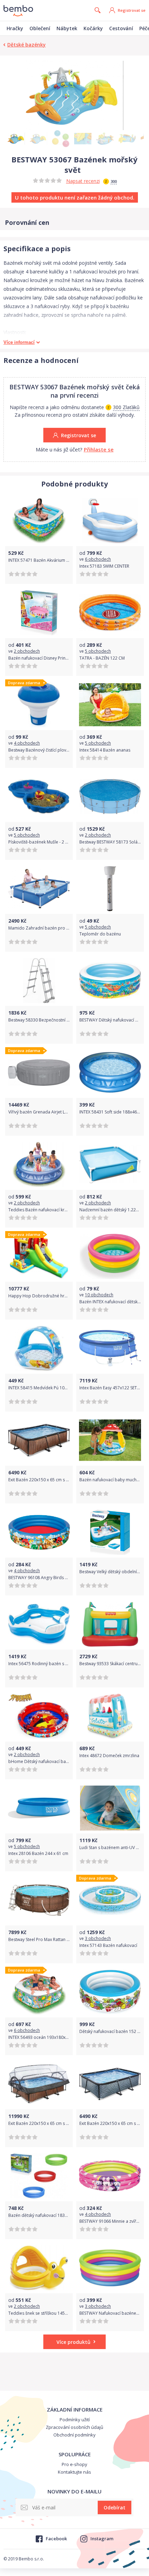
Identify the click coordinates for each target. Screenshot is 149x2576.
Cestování (121, 28)
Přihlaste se (99, 449)
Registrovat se (132, 10)
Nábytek (67, 28)
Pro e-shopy (74, 2464)
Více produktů (73, 2342)
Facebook (56, 2539)
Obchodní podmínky (74, 2435)
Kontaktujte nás (74, 2472)
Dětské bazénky (27, 45)
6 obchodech (98, 559)
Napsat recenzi (83, 181)
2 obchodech (27, 651)
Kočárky (93, 28)
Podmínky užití (75, 2420)
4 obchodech (27, 743)
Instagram (102, 2539)
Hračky (15, 28)
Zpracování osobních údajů (74, 2427)
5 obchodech (98, 651)
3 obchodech (98, 1938)
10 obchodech (99, 1295)
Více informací (19, 342)
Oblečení (40, 28)
